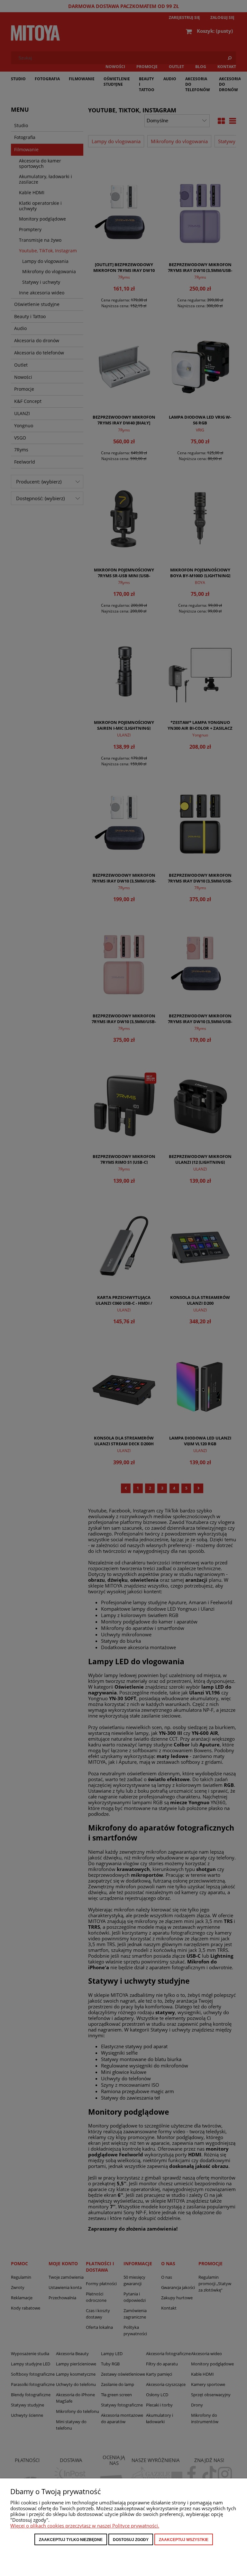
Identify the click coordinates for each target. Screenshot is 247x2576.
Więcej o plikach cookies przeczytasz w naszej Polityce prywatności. (85, 2526)
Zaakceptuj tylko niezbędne (71, 2540)
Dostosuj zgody (131, 2540)
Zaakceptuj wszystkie (184, 2540)
